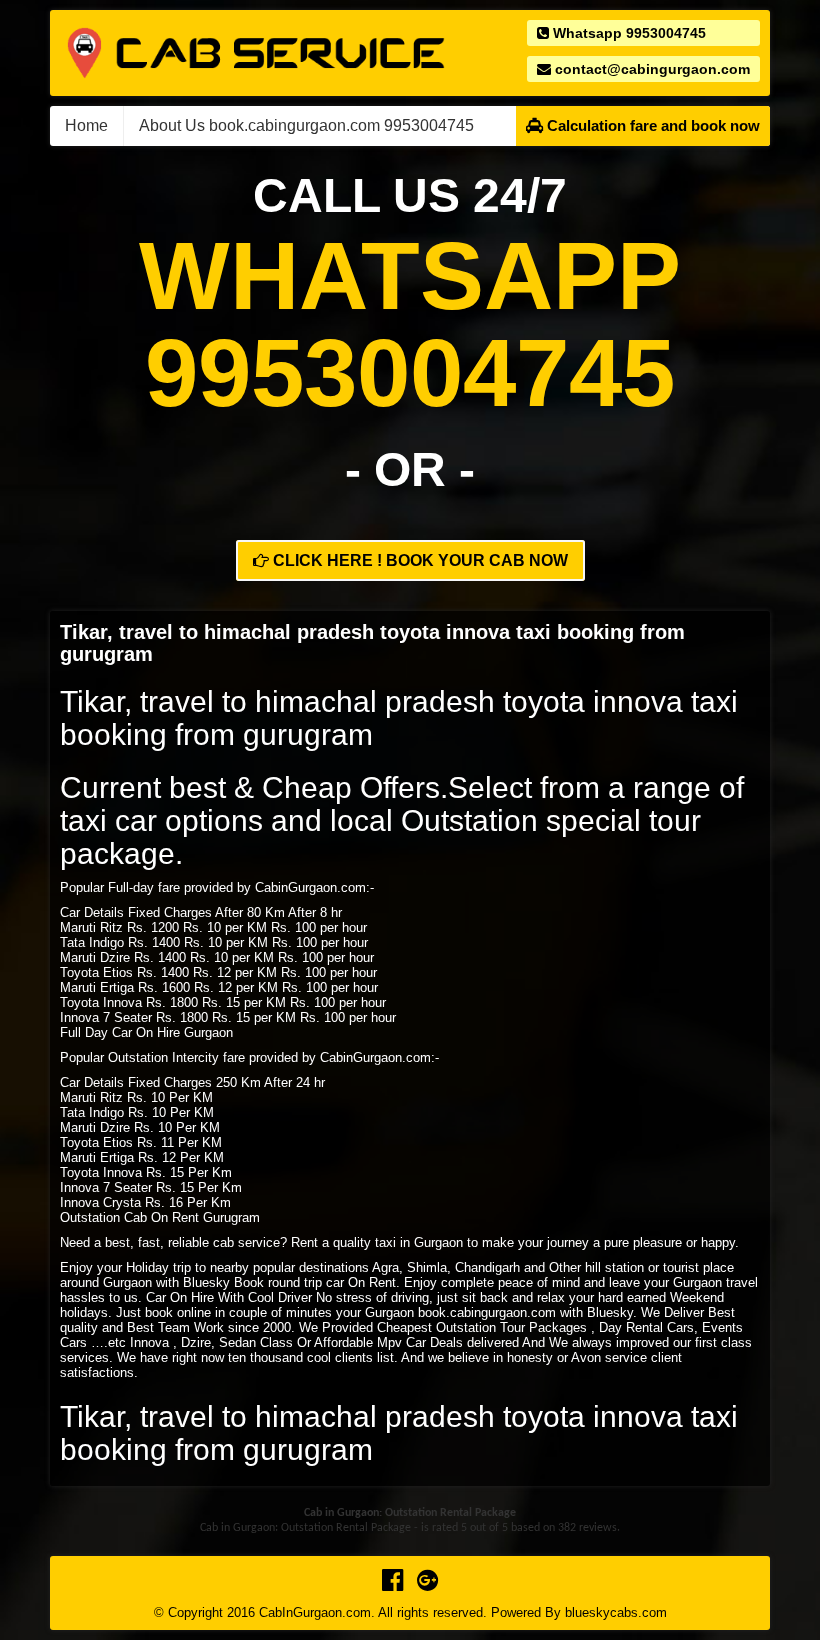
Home (86, 125)
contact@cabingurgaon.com (650, 69)
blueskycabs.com (616, 1612)
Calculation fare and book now (651, 125)
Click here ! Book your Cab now (418, 560)
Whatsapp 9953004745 (627, 33)
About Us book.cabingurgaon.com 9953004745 (306, 125)
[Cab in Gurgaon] (256, 51)
